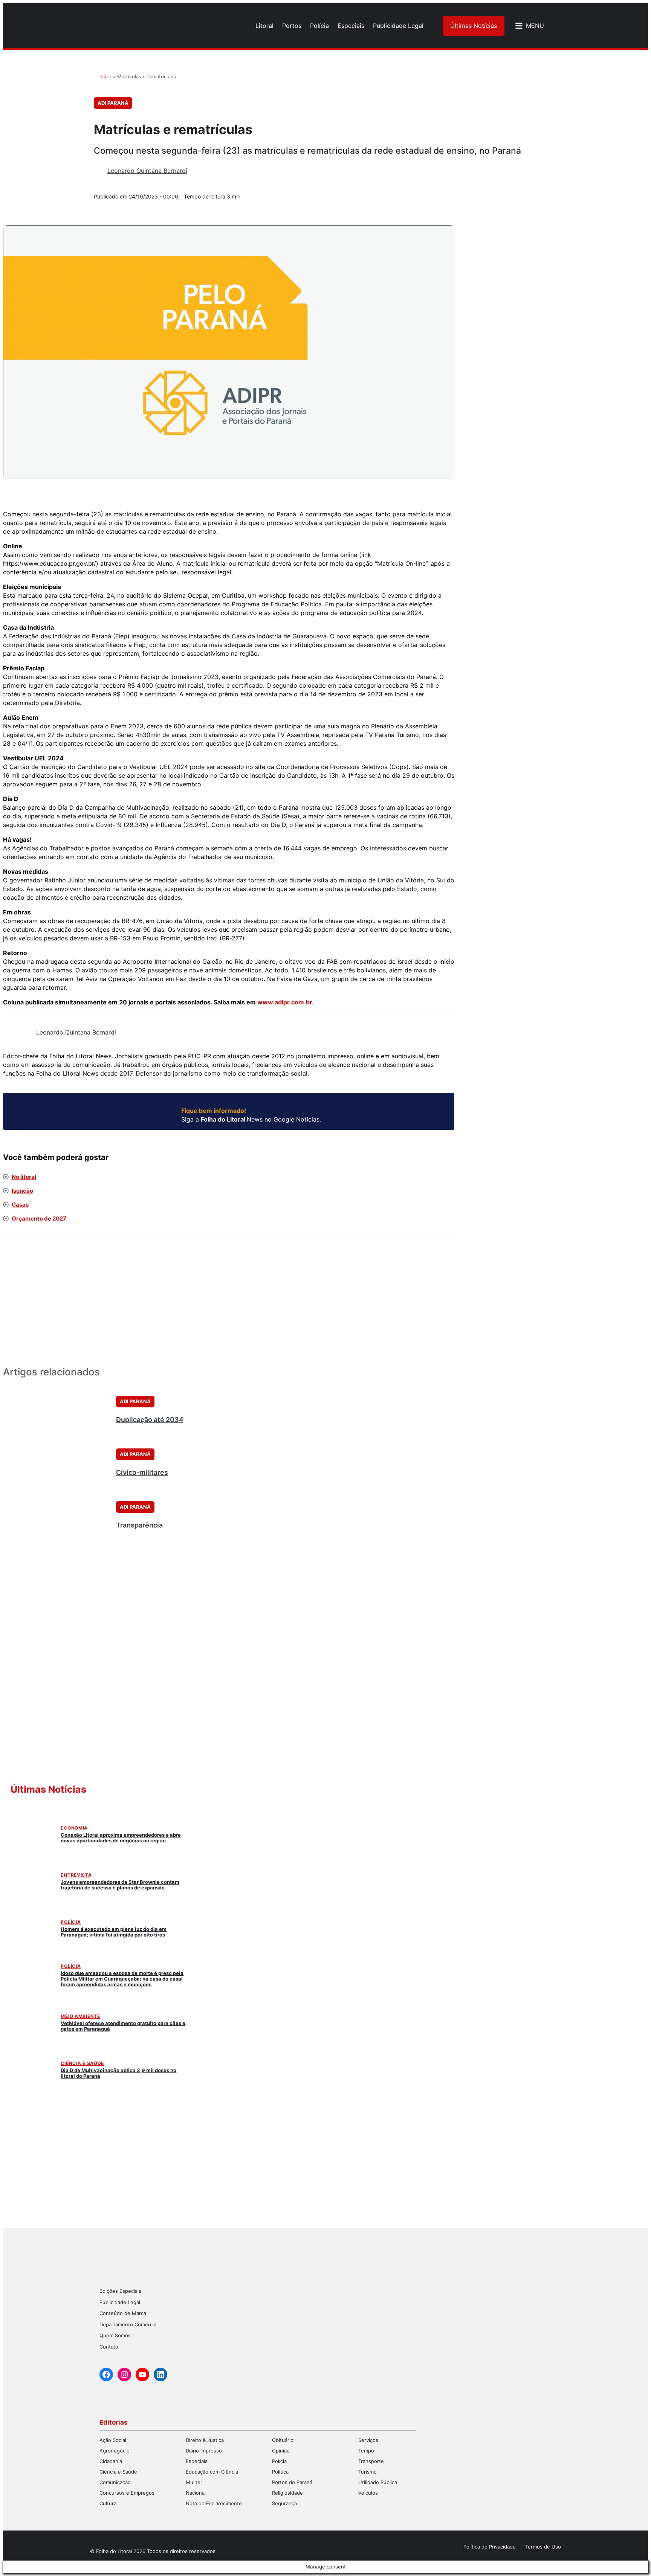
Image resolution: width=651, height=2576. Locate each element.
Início (105, 76)
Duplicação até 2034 (150, 1420)
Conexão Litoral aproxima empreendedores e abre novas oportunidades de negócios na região (121, 1838)
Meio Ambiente (80, 2016)
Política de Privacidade (490, 2547)
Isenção (22, 1191)
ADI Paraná (113, 103)
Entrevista (76, 1875)
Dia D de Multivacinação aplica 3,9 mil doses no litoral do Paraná (118, 2073)
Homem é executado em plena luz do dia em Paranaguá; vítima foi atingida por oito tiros (114, 1932)
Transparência (139, 1525)
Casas (20, 1205)
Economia (74, 1828)
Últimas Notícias (474, 26)
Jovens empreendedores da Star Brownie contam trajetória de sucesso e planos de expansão (120, 1885)
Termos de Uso (543, 2547)
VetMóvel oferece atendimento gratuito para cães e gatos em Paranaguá (123, 2026)
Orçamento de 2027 (39, 1219)
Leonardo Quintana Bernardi (147, 171)
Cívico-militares (142, 1472)
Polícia (71, 1922)
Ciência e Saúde (82, 2063)
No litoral (24, 1177)
